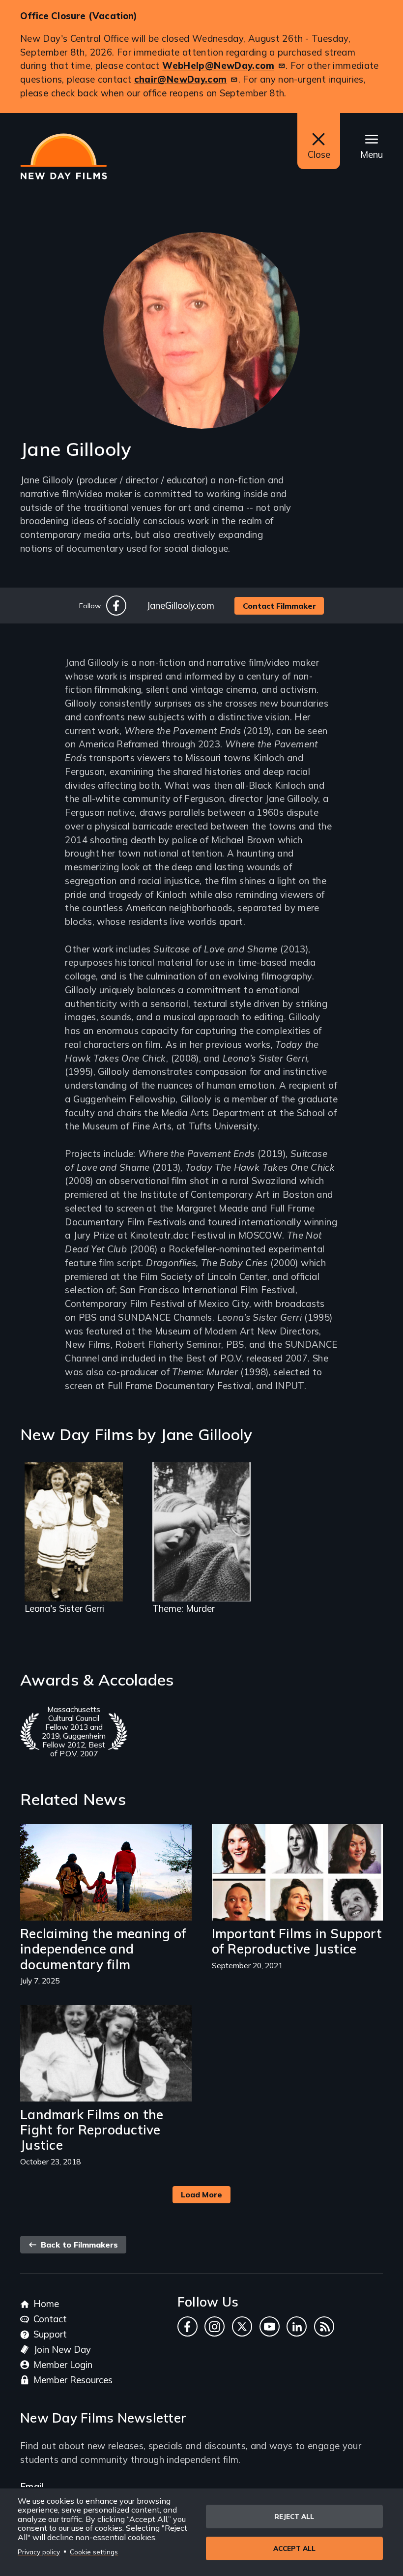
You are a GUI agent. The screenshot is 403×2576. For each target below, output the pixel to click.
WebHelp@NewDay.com (218, 65)
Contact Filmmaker (279, 606)
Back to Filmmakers (78, 2245)
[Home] (64, 156)
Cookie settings (94, 2552)
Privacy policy (39, 2552)
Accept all (294, 2548)
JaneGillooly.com (180, 605)
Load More (201, 2194)
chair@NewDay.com (181, 79)
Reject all (294, 2516)
